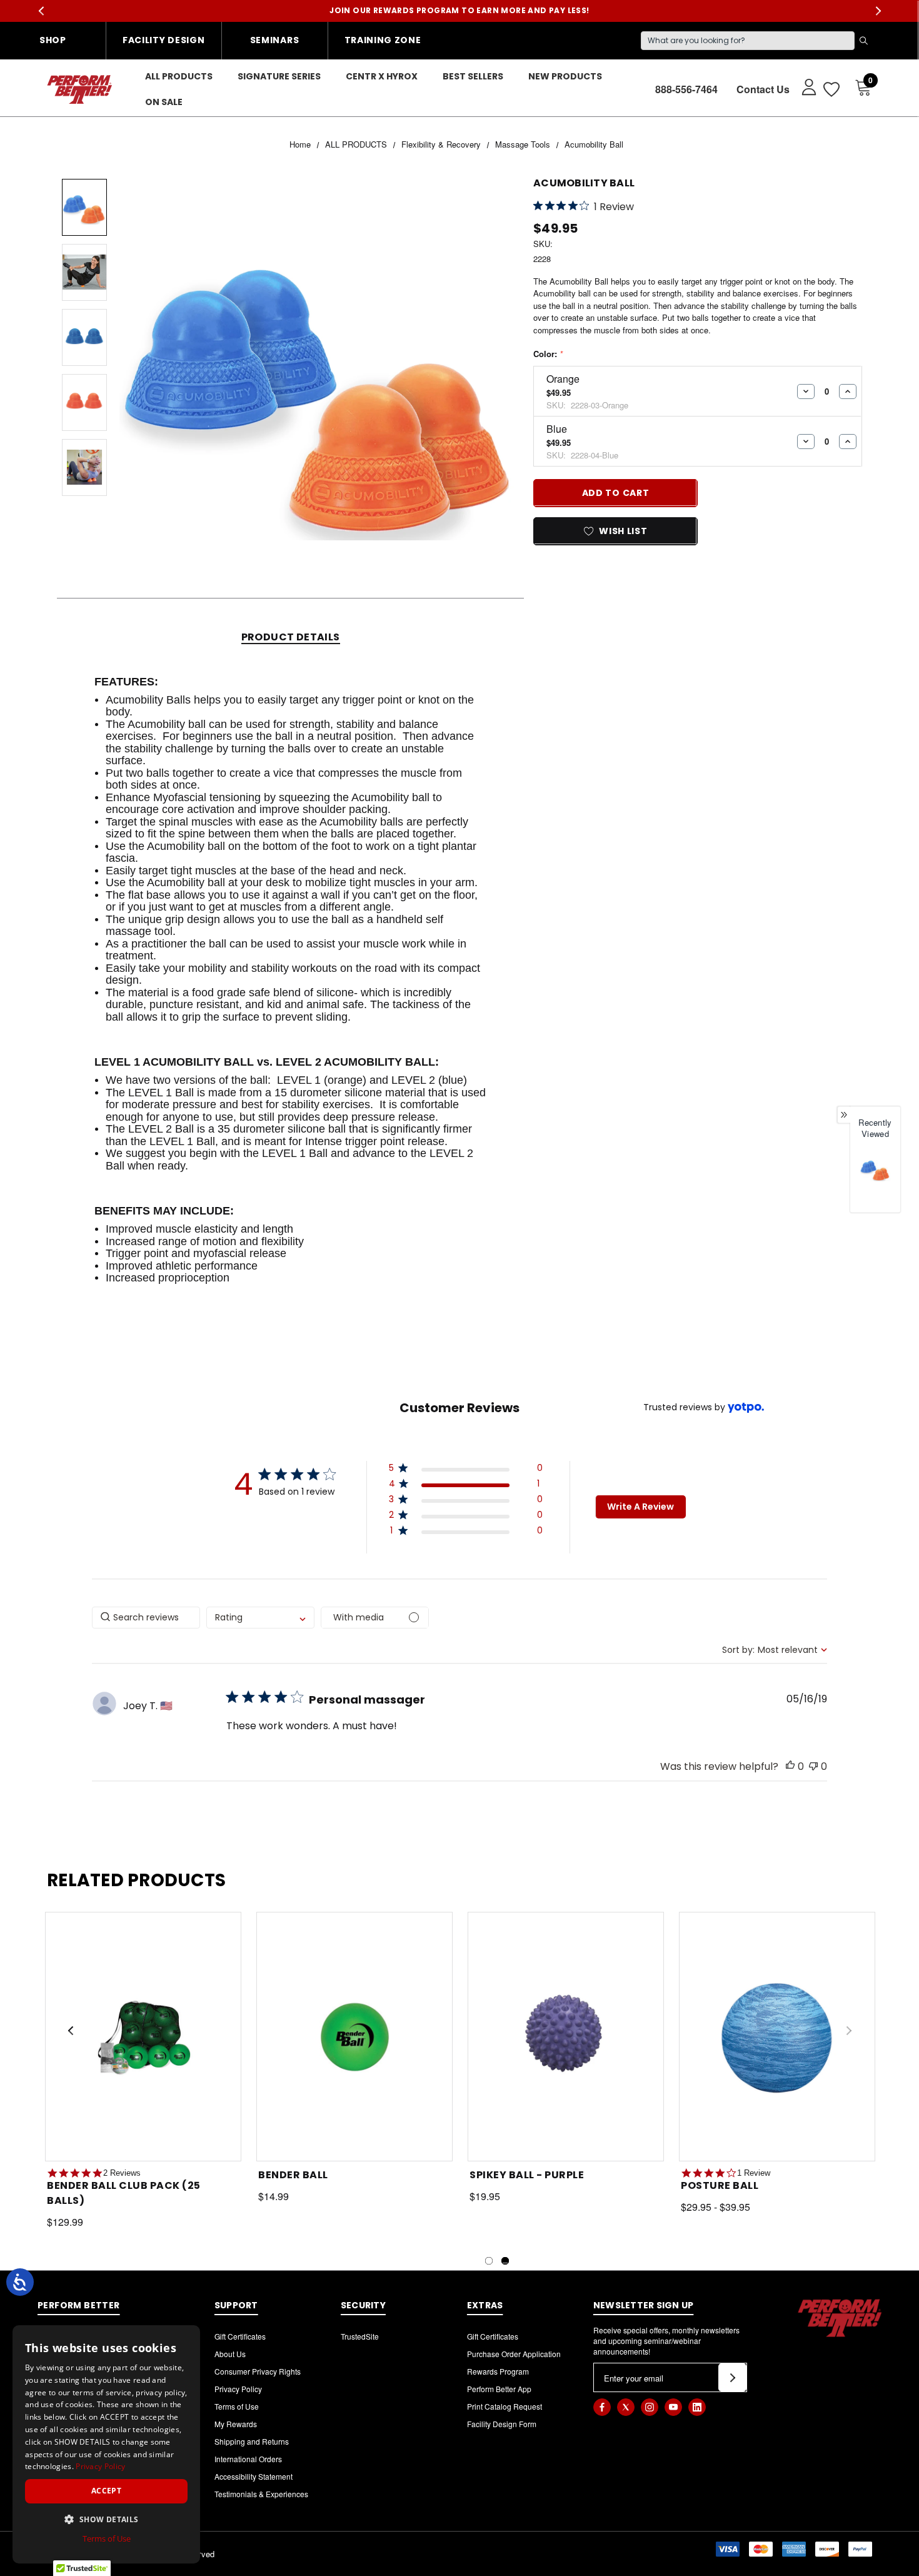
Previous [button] (41, 11)
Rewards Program (498, 2371)
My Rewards (236, 2424)
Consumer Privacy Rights (258, 2371)
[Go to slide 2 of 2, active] (505, 2261)
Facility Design (164, 40)
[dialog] (106, 2444)
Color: (548, 354)
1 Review (754, 2173)
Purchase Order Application (514, 2354)
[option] (875, 1179)
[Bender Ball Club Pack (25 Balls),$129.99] (143, 2037)
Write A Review (640, 1507)
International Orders (248, 2459)
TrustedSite (360, 2336)
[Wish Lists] (831, 89)
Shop (53, 40)
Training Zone (383, 40)
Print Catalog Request (505, 2406)
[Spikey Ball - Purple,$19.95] (566, 2037)
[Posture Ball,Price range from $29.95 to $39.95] (777, 2037)
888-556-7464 (686, 89)
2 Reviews (122, 2173)
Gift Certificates (240, 2336)
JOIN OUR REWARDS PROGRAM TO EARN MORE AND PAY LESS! (459, 10)
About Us (230, 2354)
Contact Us (763, 89)
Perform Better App (499, 2389)
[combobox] (260, 1618)
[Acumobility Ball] (875, 1168)
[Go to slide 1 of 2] (489, 2261)
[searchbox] (146, 1618)
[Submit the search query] (863, 41)
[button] (466, 1471)
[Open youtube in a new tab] (673, 2407)
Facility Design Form (502, 2424)
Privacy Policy (238, 2389)
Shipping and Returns (252, 2441)
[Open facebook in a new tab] (602, 2407)
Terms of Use (237, 2406)
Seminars (275, 40)
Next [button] (878, 11)
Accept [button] (106, 2491)
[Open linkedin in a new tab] (697, 2407)
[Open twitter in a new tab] (626, 2407)
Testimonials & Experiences (261, 2494)
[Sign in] (803, 86)
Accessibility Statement (254, 2476)
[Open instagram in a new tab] (650, 2407)
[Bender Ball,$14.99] (354, 2037)
